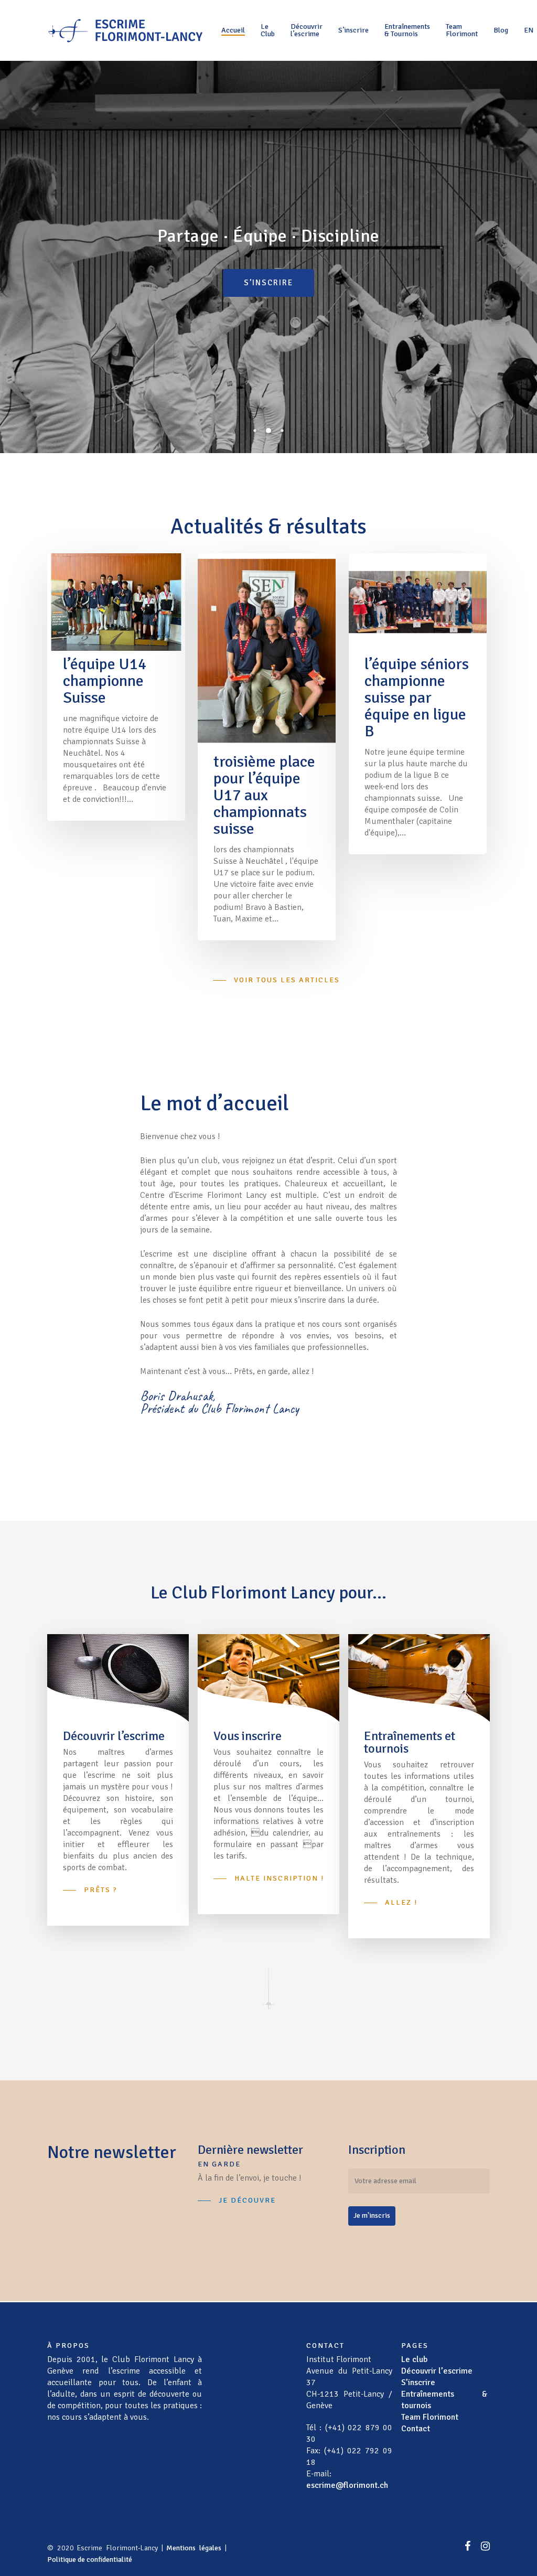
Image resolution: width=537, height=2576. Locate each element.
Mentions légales (194, 2548)
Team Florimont (462, 30)
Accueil (233, 30)
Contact (416, 2429)
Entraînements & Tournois (407, 30)
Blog (501, 30)
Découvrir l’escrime (307, 30)
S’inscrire (353, 30)
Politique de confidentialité (90, 2559)
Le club (414, 2359)
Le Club (268, 30)
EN (529, 30)
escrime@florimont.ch (347, 2485)
